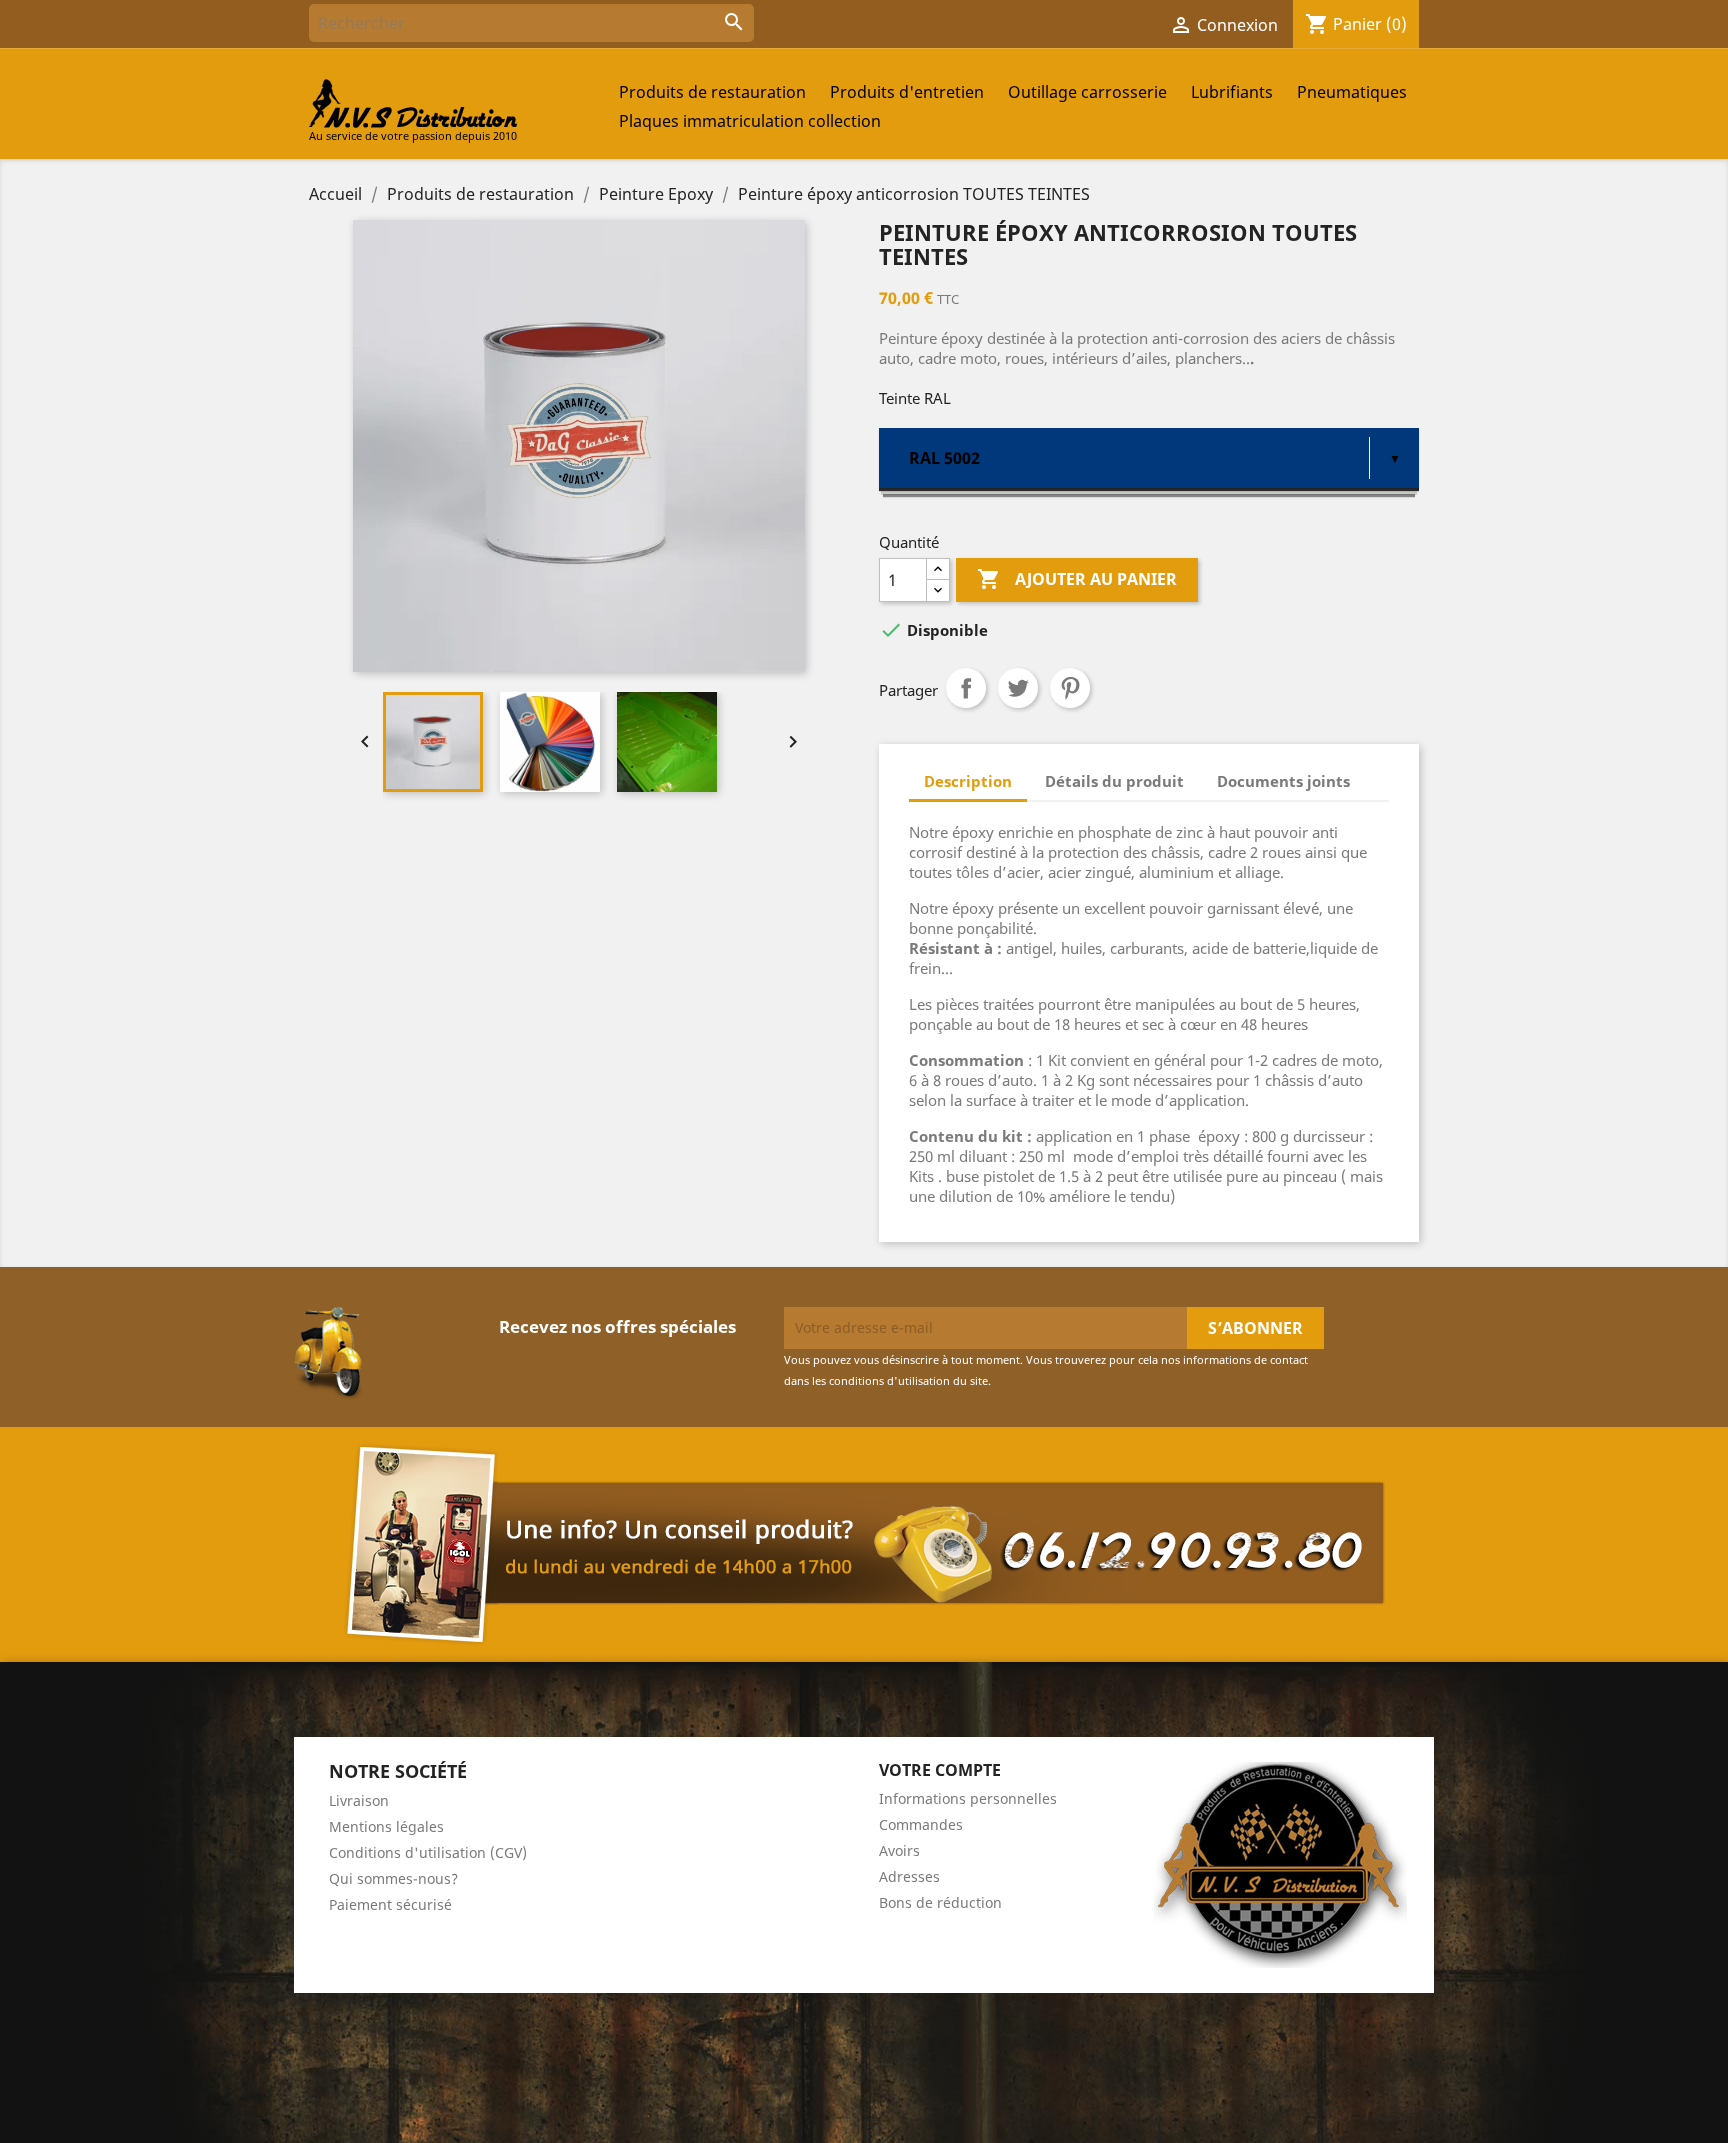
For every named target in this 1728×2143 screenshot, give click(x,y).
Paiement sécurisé (390, 1904)
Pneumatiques (1352, 92)
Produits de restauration (712, 92)
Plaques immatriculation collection (750, 121)
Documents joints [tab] (1283, 781)
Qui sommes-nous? (393, 1878)
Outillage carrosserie (1087, 92)
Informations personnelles (968, 1798)
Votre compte (940, 1770)
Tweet (1018, 688)
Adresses (909, 1876)
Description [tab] (968, 781)
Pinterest (1070, 688)
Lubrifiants (1232, 92)
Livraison (359, 1800)
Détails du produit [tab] (1114, 781)
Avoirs (899, 1850)
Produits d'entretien (907, 92)
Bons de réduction (940, 1902)
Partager (966, 688)
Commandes (921, 1824)
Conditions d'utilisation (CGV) (428, 1852)
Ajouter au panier (1077, 579)
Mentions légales (386, 1826)
